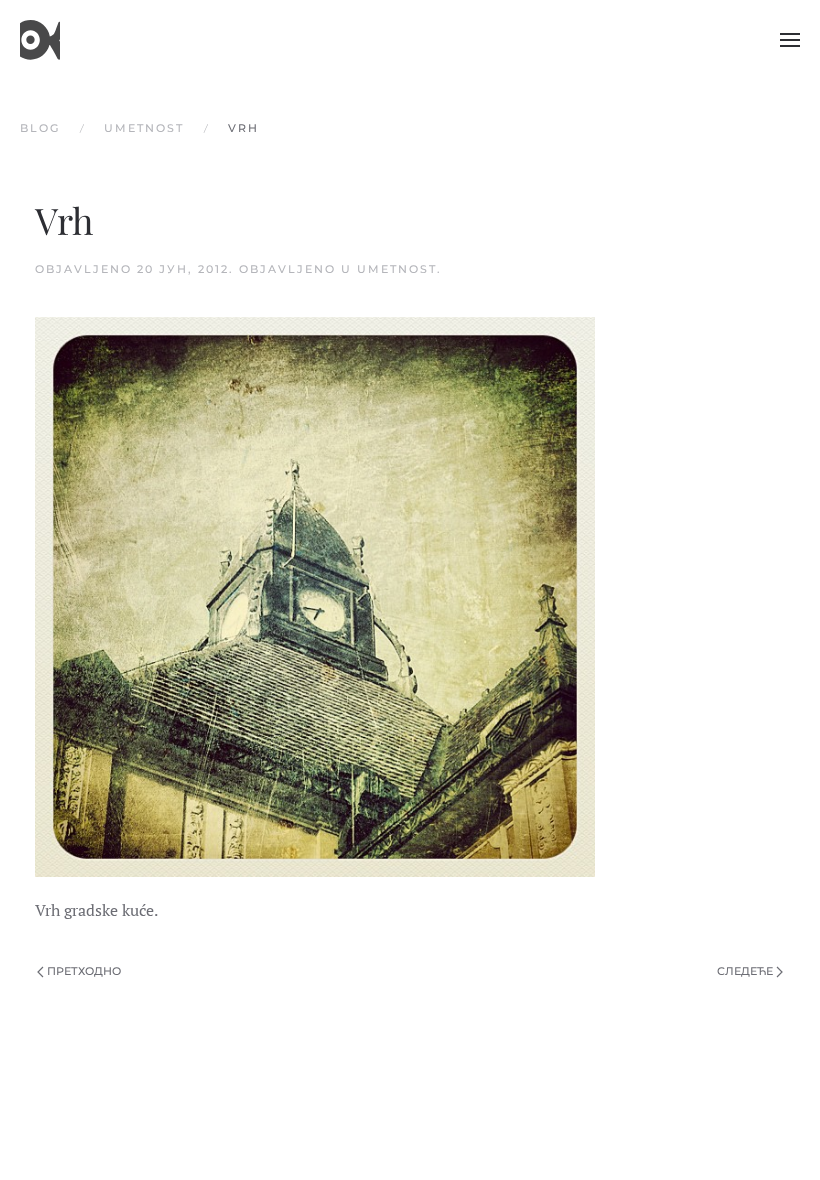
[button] (790, 40)
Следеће (745, 971)
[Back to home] (40, 40)
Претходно (84, 971)
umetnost (397, 269)
